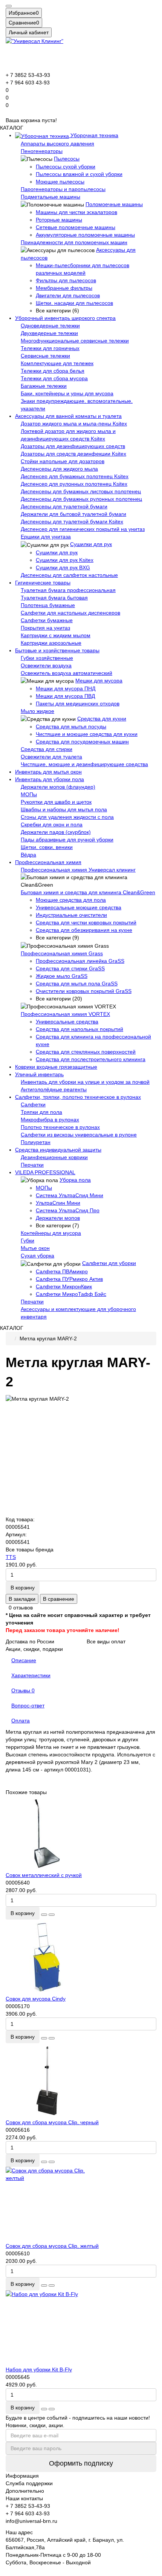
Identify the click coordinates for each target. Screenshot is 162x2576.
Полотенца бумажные (48, 605)
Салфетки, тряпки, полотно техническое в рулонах (78, 1097)
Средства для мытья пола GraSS (77, 984)
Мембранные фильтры (64, 288)
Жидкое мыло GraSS (62, 976)
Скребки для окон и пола (52, 825)
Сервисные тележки (45, 356)
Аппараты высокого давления (57, 144)
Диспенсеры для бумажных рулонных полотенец (81, 499)
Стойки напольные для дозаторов (63, 461)
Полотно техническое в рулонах (60, 1127)
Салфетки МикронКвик (64, 1286)
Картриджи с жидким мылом (56, 635)
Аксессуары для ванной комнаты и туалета (68, 416)
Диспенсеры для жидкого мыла (59, 469)
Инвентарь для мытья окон (48, 772)
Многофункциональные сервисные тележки (75, 341)
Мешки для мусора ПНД (66, 688)
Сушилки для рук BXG (63, 568)
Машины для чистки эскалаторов (76, 212)
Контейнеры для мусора (51, 1233)
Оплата (21, 1721)
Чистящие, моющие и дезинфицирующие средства (84, 764)
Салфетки (33, 1104)
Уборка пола (75, 1180)
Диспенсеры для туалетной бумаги (64, 506)
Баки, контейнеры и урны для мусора (67, 393)
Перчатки (32, 1165)
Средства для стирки (47, 749)
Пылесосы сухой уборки (66, 167)
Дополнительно (25, 2491)
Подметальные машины (50, 197)
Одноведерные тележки (50, 326)
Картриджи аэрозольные (51, 643)
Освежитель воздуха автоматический (66, 673)
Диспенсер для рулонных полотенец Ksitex (74, 484)
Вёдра (28, 855)
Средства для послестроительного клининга (91, 1059)
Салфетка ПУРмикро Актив (69, 1279)
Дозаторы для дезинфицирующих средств (73, 446)
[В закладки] (44, 1915)
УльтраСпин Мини (58, 1203)
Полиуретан (36, 1142)
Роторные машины (59, 220)
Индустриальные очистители (71, 915)
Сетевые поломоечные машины (76, 227)
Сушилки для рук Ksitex (65, 560)
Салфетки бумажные (47, 620)
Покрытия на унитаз (45, 628)
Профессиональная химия (48, 862)
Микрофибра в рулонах (50, 1120)
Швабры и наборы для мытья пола (64, 809)
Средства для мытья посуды (71, 727)
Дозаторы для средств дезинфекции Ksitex (73, 454)
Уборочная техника (94, 135)
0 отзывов (21, 1608)
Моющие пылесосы (60, 182)
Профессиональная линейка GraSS (80, 961)
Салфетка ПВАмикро (62, 1271)
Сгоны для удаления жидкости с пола (67, 817)
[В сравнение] (52, 1915)
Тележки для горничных (50, 348)
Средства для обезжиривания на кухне (84, 930)
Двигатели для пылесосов (68, 295)
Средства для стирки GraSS (70, 968)
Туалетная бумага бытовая (54, 598)
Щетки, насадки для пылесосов (74, 303)
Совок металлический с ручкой (44, 1875)
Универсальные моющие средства (79, 907)
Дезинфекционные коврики (54, 1157)
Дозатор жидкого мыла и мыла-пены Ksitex (74, 424)
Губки (28, 1241)
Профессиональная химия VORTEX (65, 1014)
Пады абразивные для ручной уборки (67, 840)
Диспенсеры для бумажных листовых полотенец (81, 491)
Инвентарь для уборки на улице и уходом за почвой (85, 1082)
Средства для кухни (102, 719)
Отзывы (23, 1690)
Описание (24, 1660)
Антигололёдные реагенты (54, 1089)
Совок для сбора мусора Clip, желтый (52, 2246)
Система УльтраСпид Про (68, 1210)
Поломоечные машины (114, 204)
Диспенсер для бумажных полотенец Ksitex (75, 476)
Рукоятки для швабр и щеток (56, 802)
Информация (22, 2476)
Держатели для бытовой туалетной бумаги (73, 514)
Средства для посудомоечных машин (82, 742)
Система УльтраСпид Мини (70, 1195)
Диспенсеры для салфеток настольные (69, 575)
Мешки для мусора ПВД (65, 696)
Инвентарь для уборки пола (50, 779)
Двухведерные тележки (49, 333)
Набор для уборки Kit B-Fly (39, 2369)
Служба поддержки (29, 2483)
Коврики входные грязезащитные (56, 1067)
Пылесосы (67, 159)
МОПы (29, 794)
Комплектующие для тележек (57, 363)
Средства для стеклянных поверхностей (86, 1052)
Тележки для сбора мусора (54, 378)
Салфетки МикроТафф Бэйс (71, 1294)
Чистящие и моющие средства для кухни (87, 734)
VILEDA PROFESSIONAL (45, 1172)
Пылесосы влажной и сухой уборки (79, 174)
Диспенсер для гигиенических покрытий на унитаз (83, 529)
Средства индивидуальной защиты (58, 1150)
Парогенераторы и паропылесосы (63, 189)
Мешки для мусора (99, 681)
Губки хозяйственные (47, 658)
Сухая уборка (37, 1256)
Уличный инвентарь (39, 1074)
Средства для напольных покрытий (79, 1029)
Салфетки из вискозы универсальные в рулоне (79, 1135)
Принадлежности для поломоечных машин (74, 242)
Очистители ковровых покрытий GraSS (84, 991)
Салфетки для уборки (109, 1263)
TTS (11, 1557)
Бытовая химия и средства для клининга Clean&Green (88, 892)
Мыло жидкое (37, 711)
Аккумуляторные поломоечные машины (85, 235)
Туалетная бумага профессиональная (68, 590)
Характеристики (31, 1675)
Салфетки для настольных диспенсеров (70, 613)
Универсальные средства (67, 1022)
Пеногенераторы (42, 151)
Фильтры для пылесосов (66, 280)
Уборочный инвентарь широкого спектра (65, 318)
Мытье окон (35, 1248)
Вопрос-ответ (28, 1706)
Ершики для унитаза (46, 537)
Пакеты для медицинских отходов (78, 704)
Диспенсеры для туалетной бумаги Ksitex (72, 522)
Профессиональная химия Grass (62, 953)
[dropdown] (9, 6)
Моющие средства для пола (71, 900)
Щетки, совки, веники (47, 847)
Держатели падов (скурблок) (56, 832)
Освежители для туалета (51, 757)
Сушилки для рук (91, 544)
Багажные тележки (44, 386)
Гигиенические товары (43, 583)
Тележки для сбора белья (53, 371)
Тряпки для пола (41, 1112)
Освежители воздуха (46, 665)
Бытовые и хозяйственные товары (57, 650)
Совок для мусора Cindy (36, 1999)
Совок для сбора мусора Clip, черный (52, 2122)
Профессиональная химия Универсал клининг (78, 870)
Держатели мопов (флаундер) (58, 787)
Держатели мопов (58, 1218)
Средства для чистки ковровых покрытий (86, 922)
